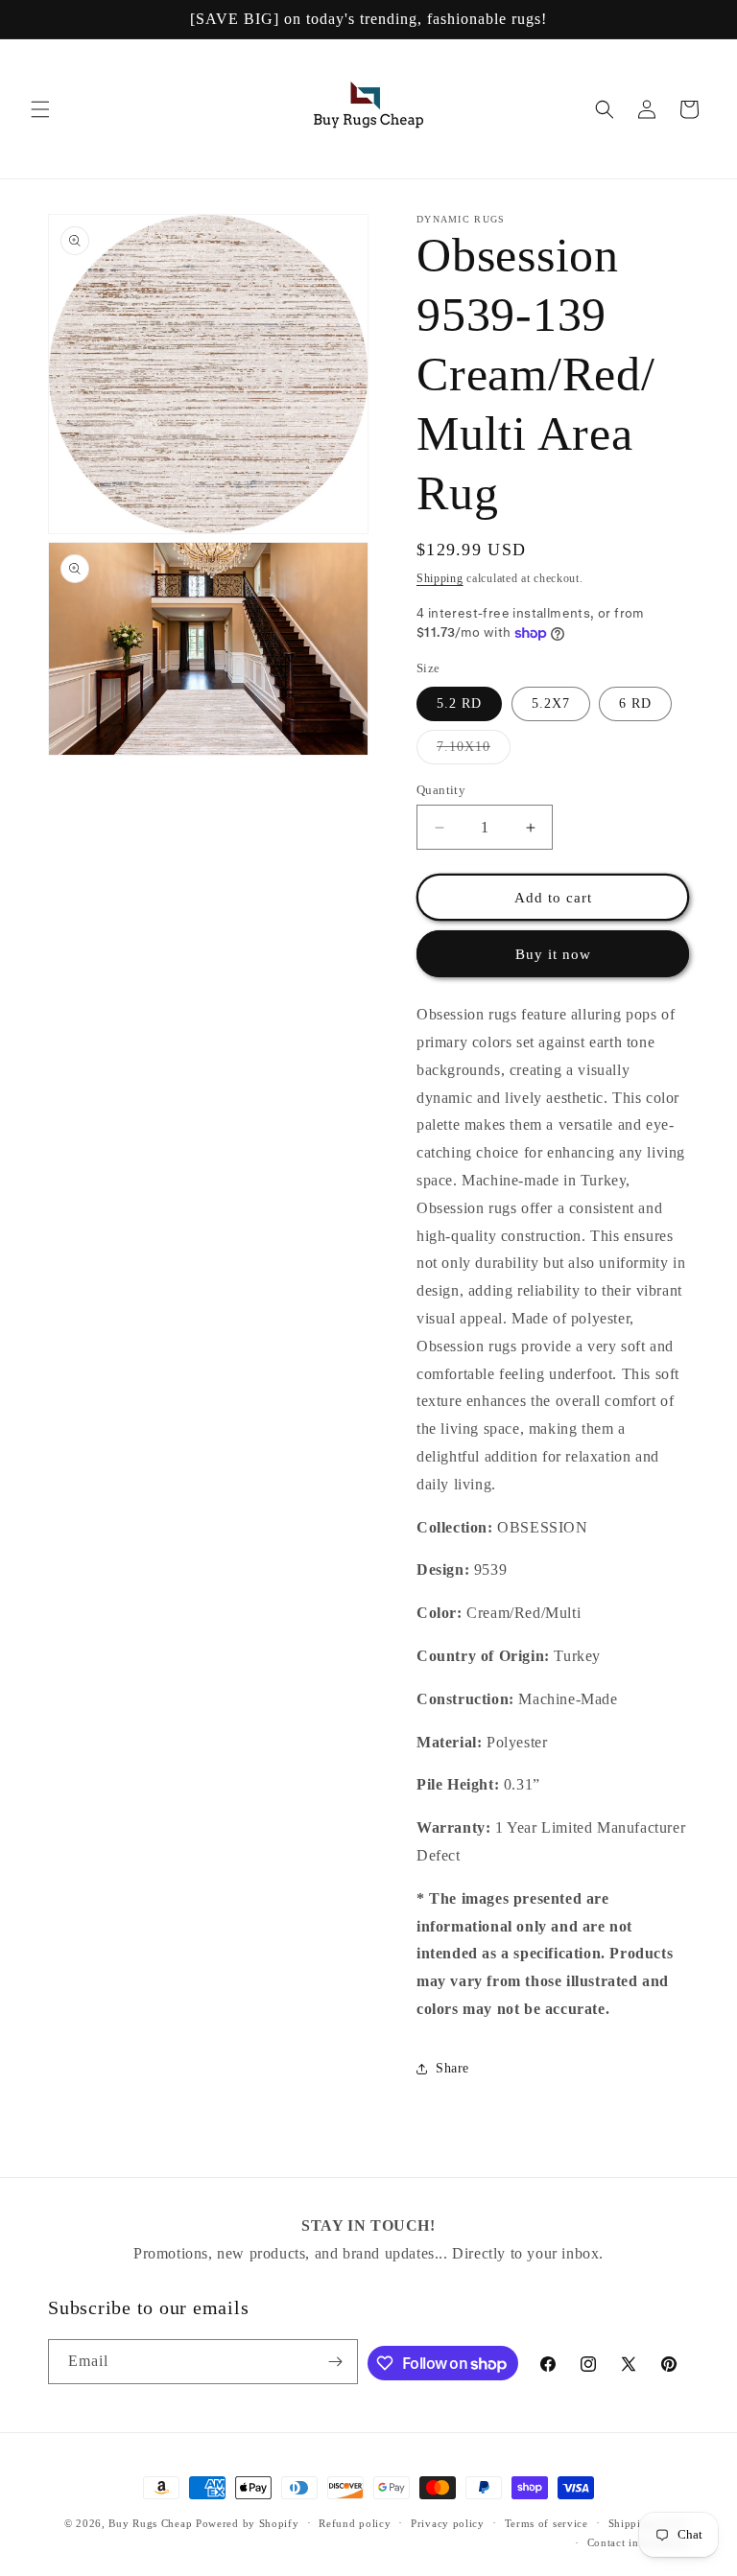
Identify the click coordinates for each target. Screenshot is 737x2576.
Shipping (440, 578)
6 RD (635, 703)
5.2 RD (459, 703)
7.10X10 (474, 751)
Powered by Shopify (248, 2523)
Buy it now (553, 954)
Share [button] (452, 2068)
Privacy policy (448, 2523)
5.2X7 (551, 703)
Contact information (638, 2542)
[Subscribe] (336, 2362)
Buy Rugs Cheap (150, 2523)
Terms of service (547, 2523)
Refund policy (355, 2523)
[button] (40, 109)
